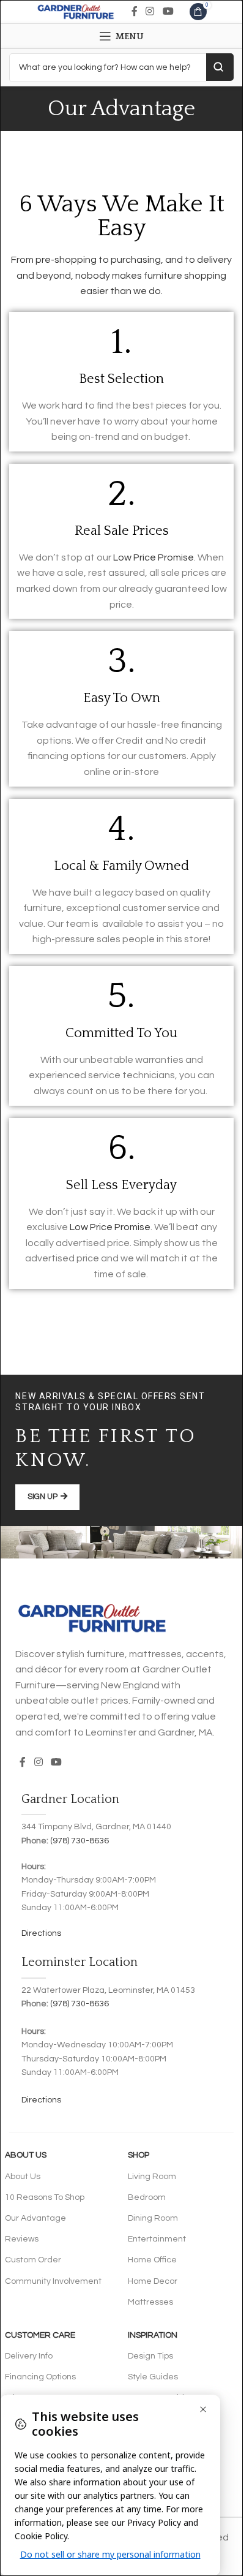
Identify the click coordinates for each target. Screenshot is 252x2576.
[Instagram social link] (150, 11)
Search (220, 67)
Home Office (152, 2260)
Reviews (22, 2239)
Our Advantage (35, 2218)
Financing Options (40, 2377)
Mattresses (150, 2302)
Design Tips (150, 2356)
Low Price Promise (154, 557)
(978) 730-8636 (80, 1841)
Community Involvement (53, 2281)
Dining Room (153, 2218)
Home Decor (153, 2281)
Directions (41, 1933)
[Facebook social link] (135, 11)
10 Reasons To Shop (45, 2197)
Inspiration (153, 2335)
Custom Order (33, 2260)
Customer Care (40, 2335)
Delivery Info (29, 2356)
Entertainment (157, 2239)
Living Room (152, 2177)
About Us (26, 2155)
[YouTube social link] (168, 11)
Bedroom (147, 2197)
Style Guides (153, 2377)
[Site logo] (76, 11)
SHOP (139, 2155)
